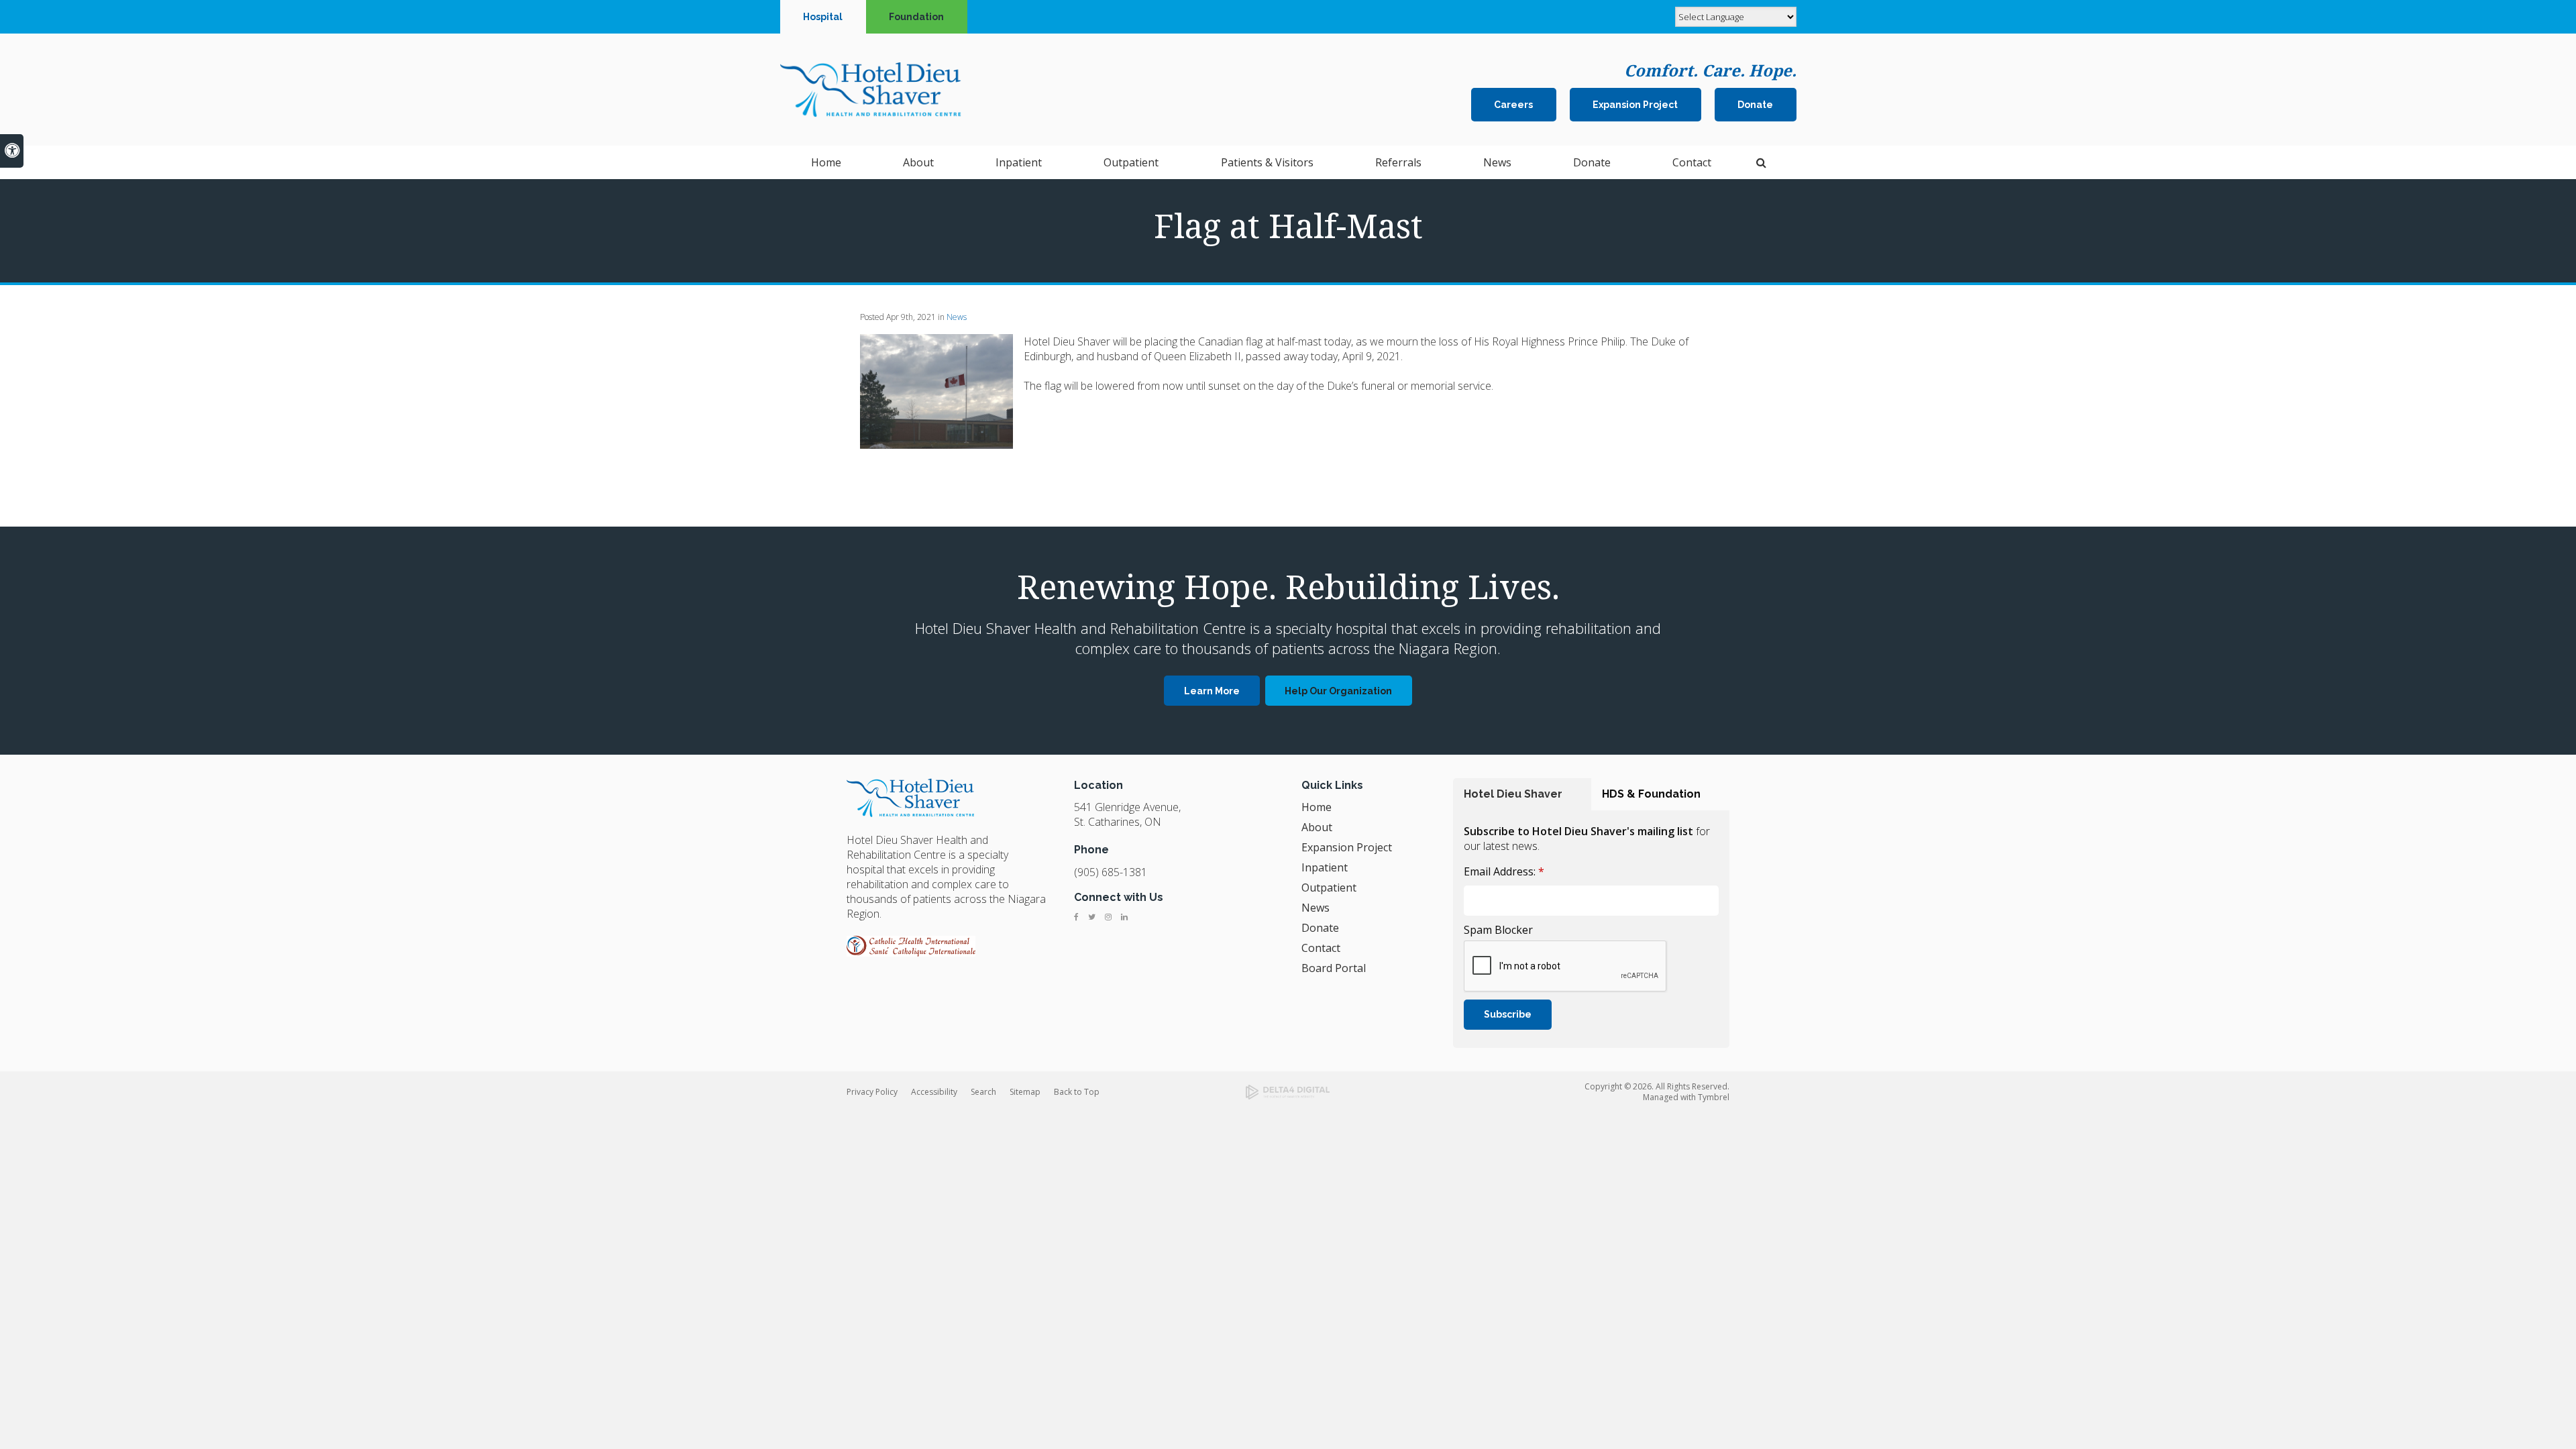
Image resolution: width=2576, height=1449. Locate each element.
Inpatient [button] (1019, 162)
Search (983, 1092)
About (1317, 827)
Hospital (823, 17)
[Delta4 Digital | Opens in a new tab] (1288, 1092)
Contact (1321, 948)
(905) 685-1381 (1111, 872)
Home (826, 162)
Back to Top (1077, 1092)
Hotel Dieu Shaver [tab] (1513, 794)
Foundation (916, 17)
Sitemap (1025, 1092)
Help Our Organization (1338, 691)
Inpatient (1325, 867)
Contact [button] (1692, 162)
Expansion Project (1635, 105)
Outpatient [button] (1131, 162)
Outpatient (1329, 888)
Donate (1755, 105)
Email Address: (1504, 871)
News (1497, 162)
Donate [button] (1592, 162)
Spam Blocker (1498, 930)
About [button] (918, 162)
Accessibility (934, 1092)
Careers (1513, 105)
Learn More (1212, 691)
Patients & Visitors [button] (1267, 162)
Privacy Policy (872, 1092)
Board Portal (1334, 968)
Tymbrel (1714, 1097)
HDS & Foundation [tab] (1651, 794)
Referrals (1398, 162)
